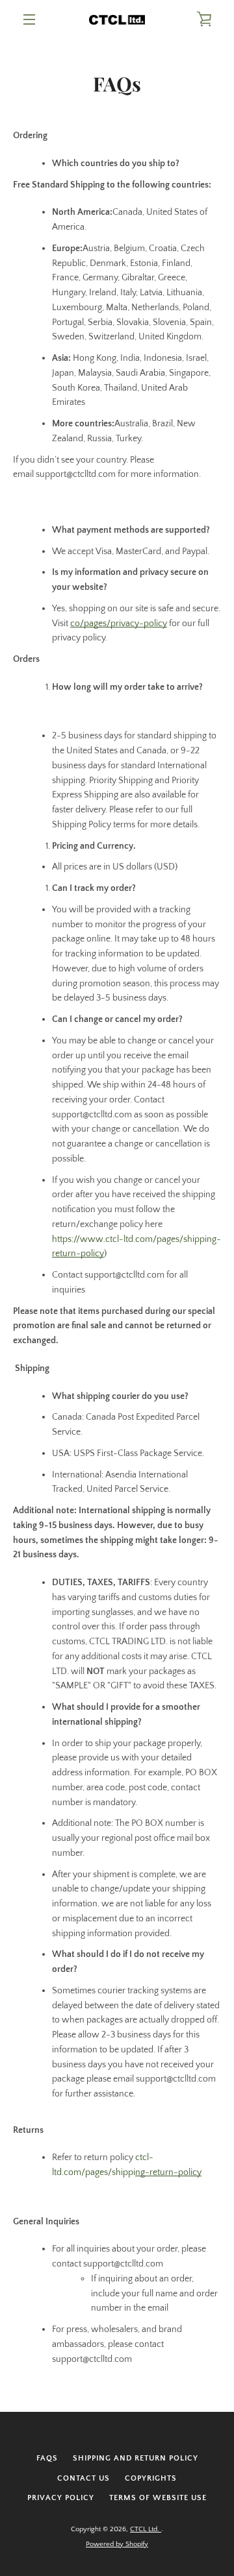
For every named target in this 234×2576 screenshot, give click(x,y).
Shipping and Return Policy (136, 2458)
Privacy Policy (61, 2498)
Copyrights (151, 2478)
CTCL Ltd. (146, 2529)
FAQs (47, 2458)
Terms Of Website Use (158, 2498)
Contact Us (84, 2478)
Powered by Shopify (117, 2544)
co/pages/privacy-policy (119, 624)
